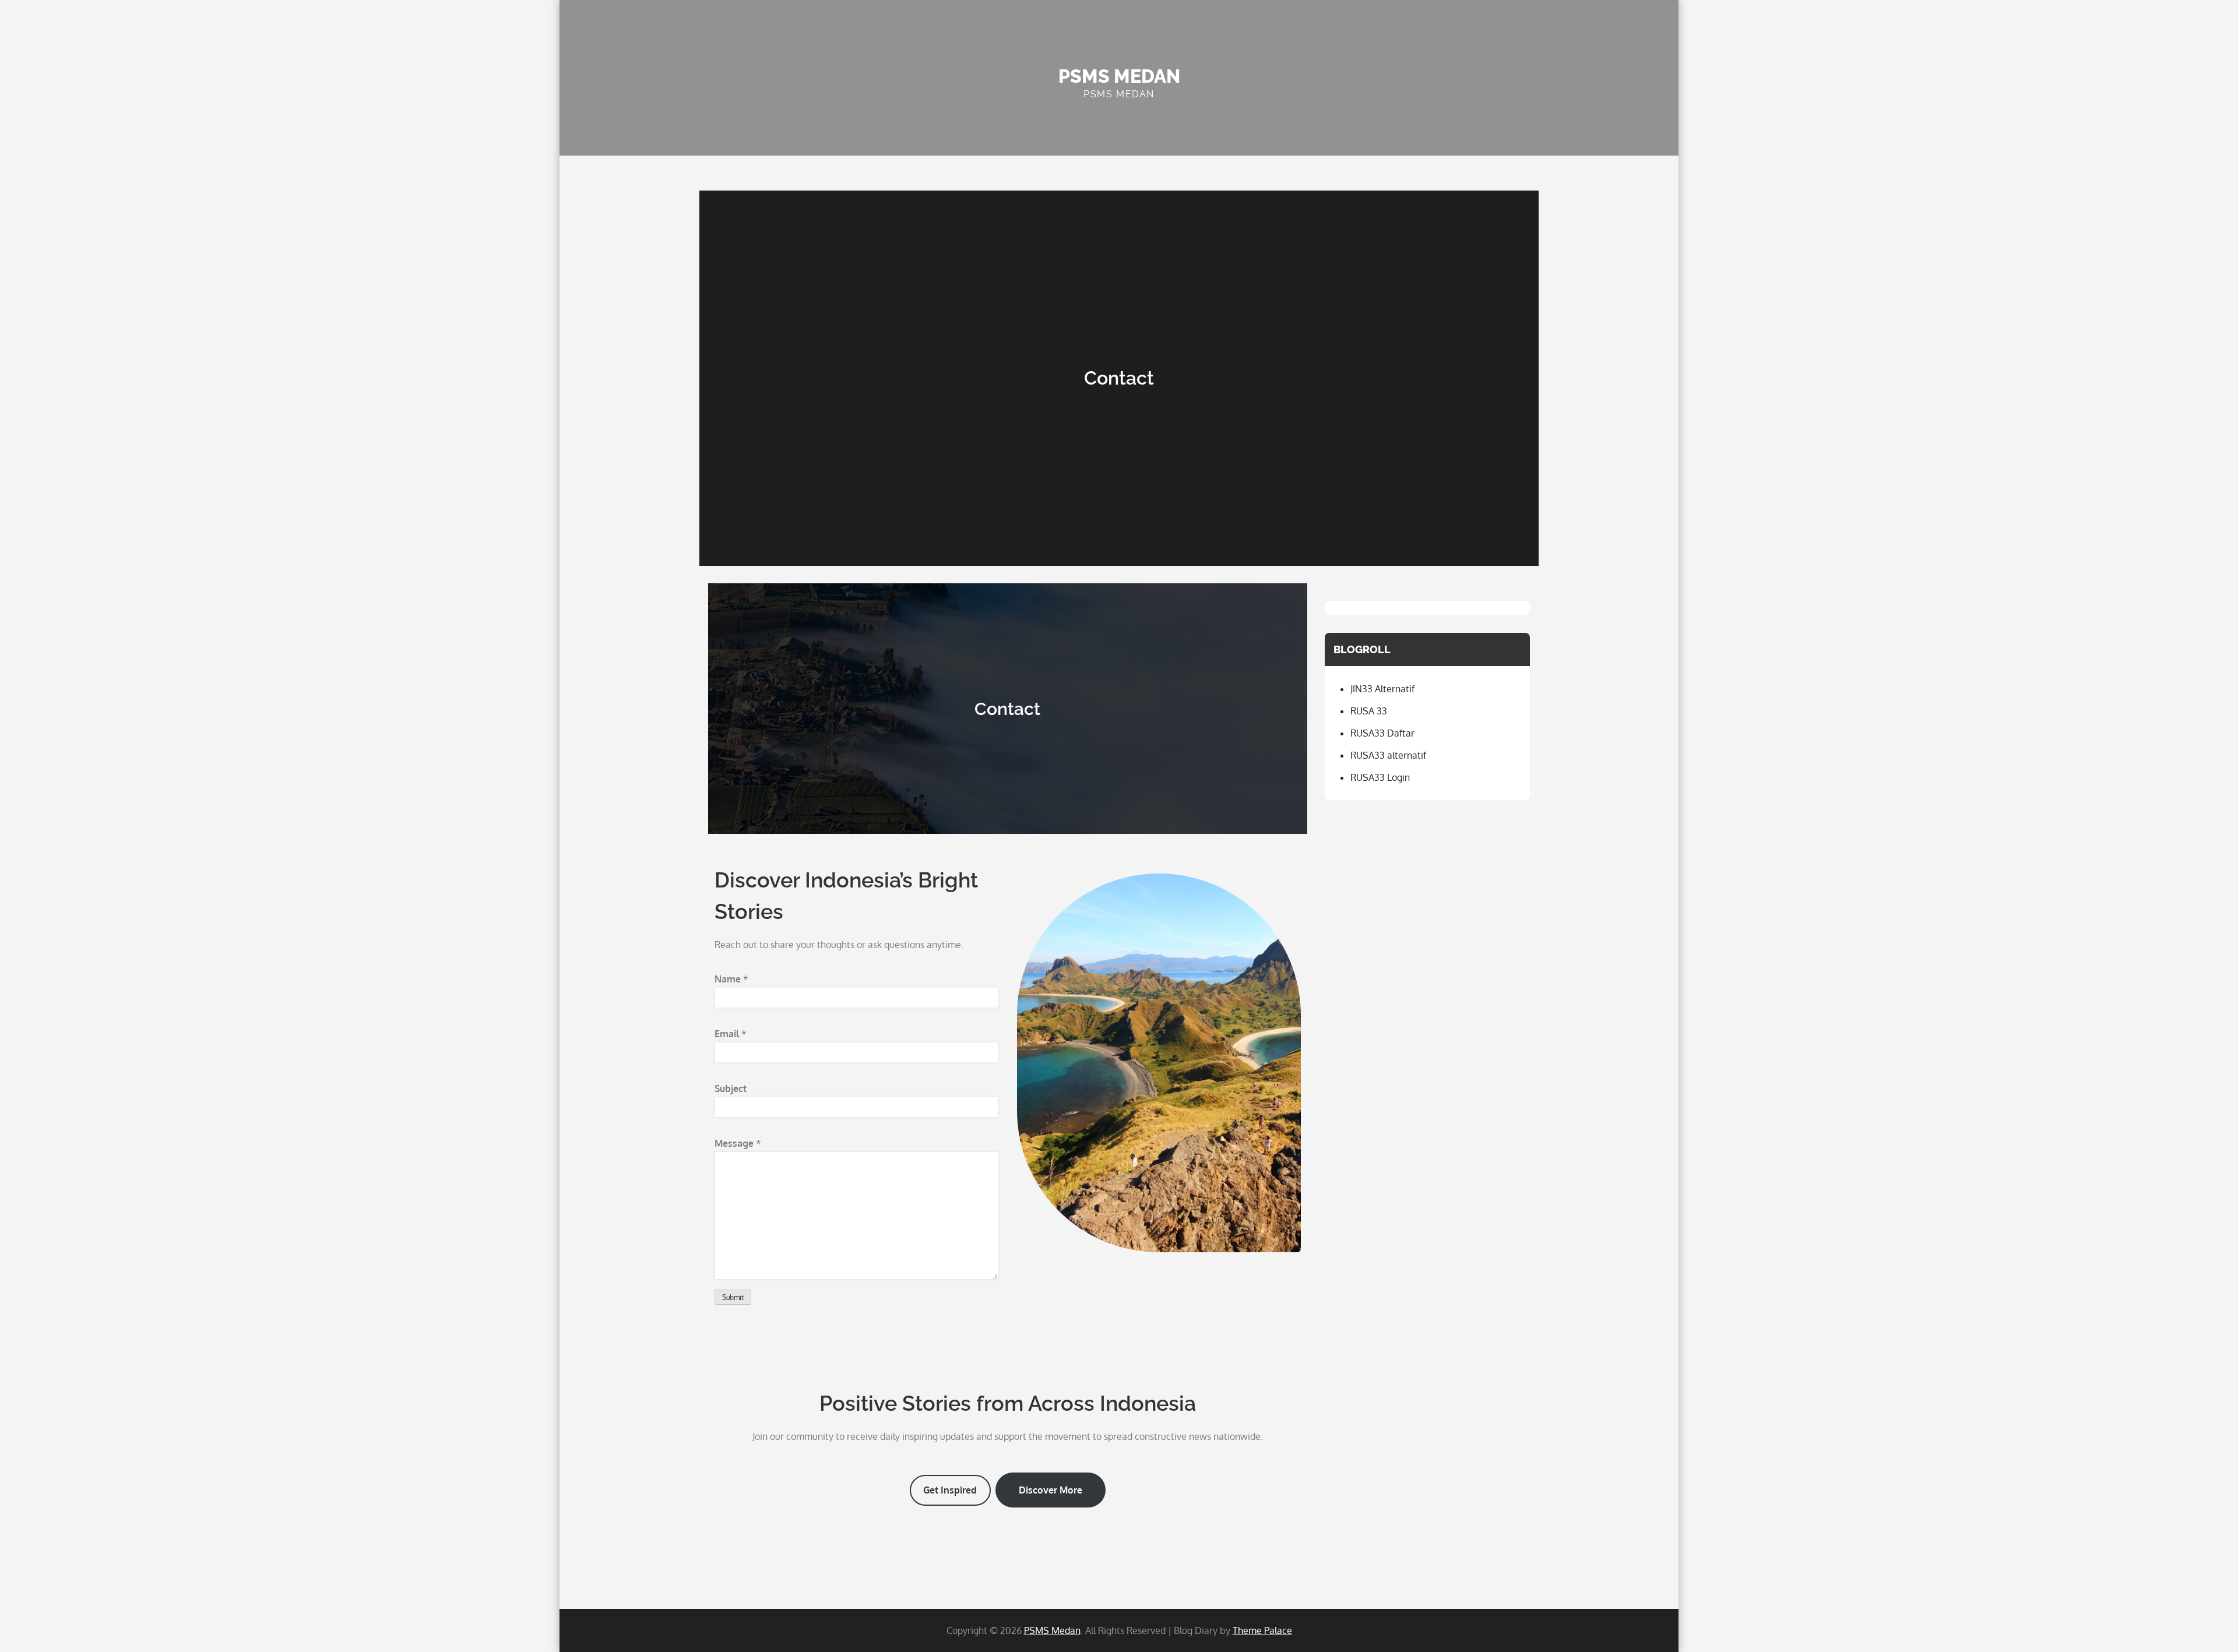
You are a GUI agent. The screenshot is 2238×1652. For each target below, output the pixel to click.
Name (731, 979)
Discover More (1051, 1490)
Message (738, 1143)
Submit (733, 1297)
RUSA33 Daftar (1382, 733)
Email (731, 1034)
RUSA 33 (1369, 711)
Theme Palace (1262, 1630)
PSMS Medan (1119, 76)
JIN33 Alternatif (1382, 689)
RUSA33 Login (1380, 777)
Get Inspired (950, 1490)
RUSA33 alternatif (1388, 755)
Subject (731, 1089)
